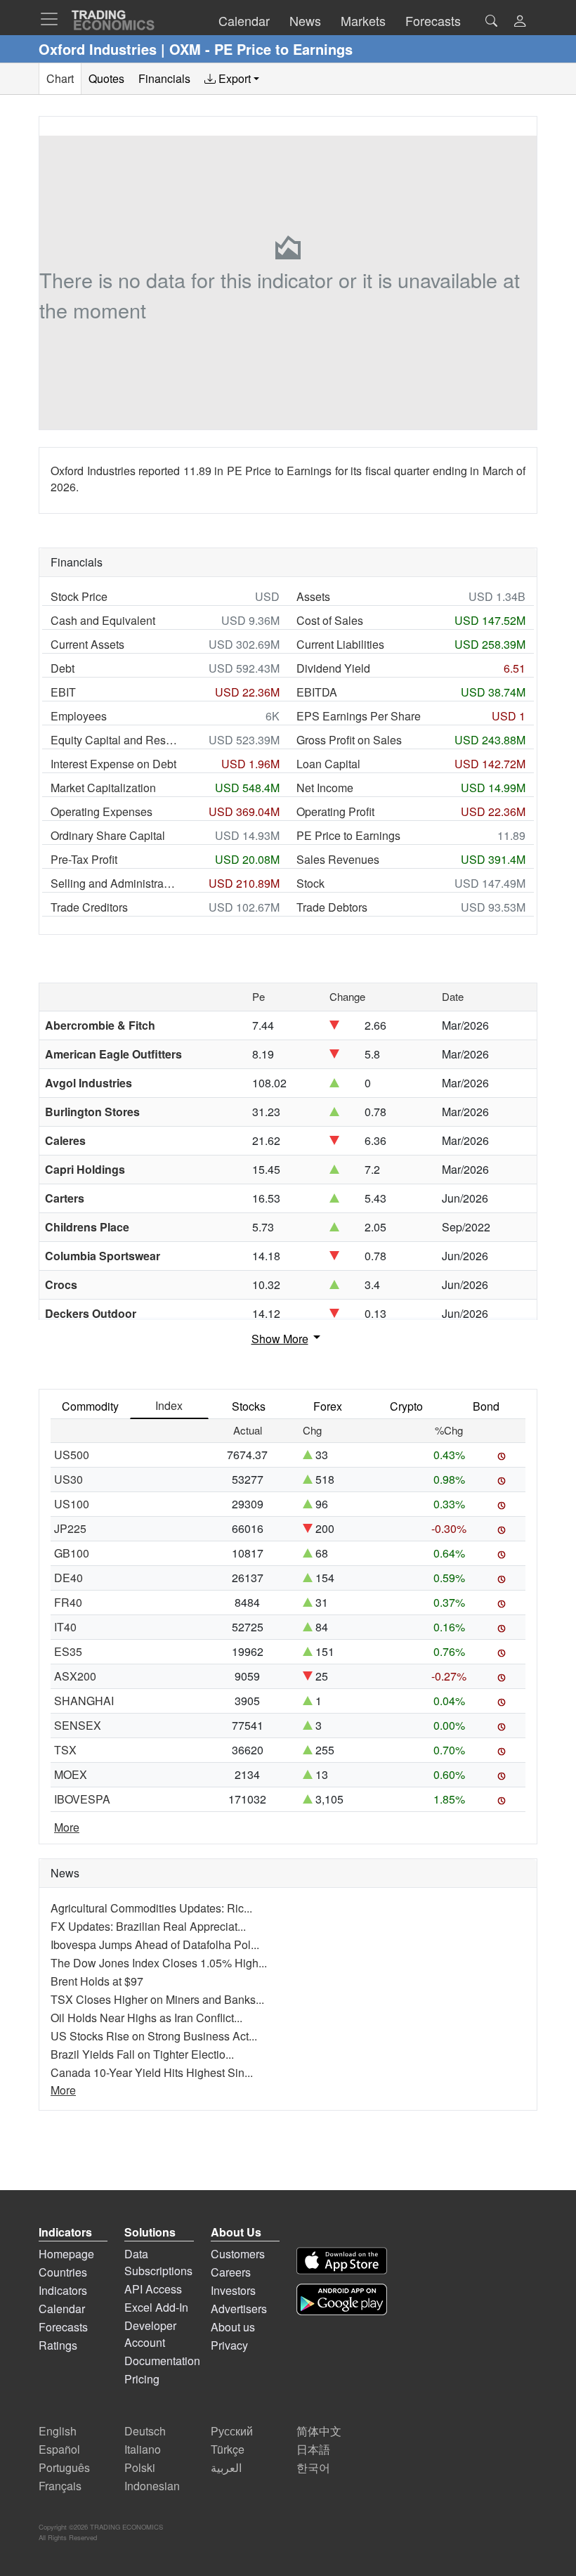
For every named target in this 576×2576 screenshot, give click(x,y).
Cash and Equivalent (103, 620)
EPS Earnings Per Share (359, 716)
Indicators (63, 2290)
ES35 (68, 1651)
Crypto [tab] (406, 1406)
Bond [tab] (486, 1406)
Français (60, 2486)
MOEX (71, 1774)
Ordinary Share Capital (108, 835)
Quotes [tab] (106, 78)
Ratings (58, 2345)
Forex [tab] (328, 1406)
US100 (72, 1504)
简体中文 (319, 2431)
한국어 (313, 2467)
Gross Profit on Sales (349, 740)
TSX (65, 1750)
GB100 (72, 1553)
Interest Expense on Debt (113, 764)
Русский (232, 2431)
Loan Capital (328, 764)
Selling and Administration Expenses (114, 883)
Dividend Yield (333, 668)
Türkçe (228, 2449)
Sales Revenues (338, 859)
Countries (63, 2272)
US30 (68, 1479)
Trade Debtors (332, 907)
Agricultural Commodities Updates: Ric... (151, 1908)
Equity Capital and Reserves (114, 740)
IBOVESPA (82, 1799)
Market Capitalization (103, 788)
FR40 (68, 1602)
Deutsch (145, 2431)
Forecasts (63, 2327)
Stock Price (79, 596)
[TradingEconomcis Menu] (53, 19)
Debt (63, 668)
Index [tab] (169, 1405)
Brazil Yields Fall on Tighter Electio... (142, 2054)
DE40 (68, 1578)
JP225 (70, 1528)
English (58, 2431)
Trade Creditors (89, 907)
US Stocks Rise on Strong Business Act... (154, 2036)
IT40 (65, 1627)
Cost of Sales (330, 620)
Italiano (143, 2449)
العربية (226, 2467)
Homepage (66, 2254)
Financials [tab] (164, 78)
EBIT (63, 692)
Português (64, 2467)
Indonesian (152, 2486)
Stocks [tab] (249, 1406)
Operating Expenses (102, 811)
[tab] (232, 79)
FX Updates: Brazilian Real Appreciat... (148, 1926)
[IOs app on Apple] (342, 2261)
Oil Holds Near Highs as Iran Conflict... (146, 2018)
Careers (231, 2272)
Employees (79, 716)
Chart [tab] (60, 78)
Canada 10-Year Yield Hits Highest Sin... (152, 2072)
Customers (238, 2254)
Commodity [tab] (90, 1406)
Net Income (325, 788)
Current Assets (87, 644)
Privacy (229, 2345)
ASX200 (75, 1676)
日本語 (313, 2449)
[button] (520, 22)
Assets (313, 596)
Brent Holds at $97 (97, 1981)
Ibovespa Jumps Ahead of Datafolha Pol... (155, 1944)
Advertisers (239, 2309)
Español (59, 2449)
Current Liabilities (340, 644)
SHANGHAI (84, 1701)
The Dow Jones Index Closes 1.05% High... (159, 1963)
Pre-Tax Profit (84, 859)
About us (233, 2327)
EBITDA (317, 692)
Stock (310, 883)
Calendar (62, 2309)
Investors (233, 2290)
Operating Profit (335, 811)
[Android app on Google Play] (342, 2299)
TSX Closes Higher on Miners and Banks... (157, 1999)
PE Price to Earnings (348, 835)
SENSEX (78, 1725)
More (67, 1827)
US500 (72, 1455)
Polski (140, 2467)
